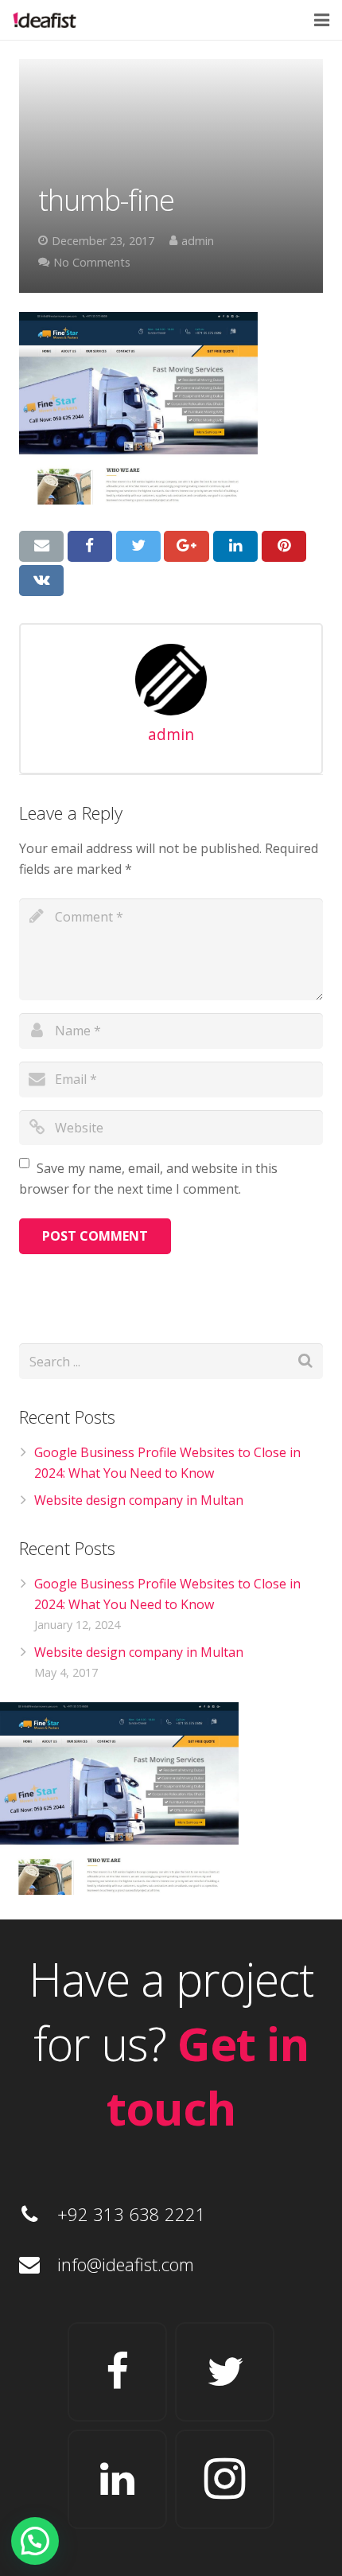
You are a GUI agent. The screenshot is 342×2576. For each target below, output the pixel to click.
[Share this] (90, 546)
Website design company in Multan (139, 1500)
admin (198, 241)
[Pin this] (284, 546)
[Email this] (41, 546)
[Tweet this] (138, 546)
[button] (35, 2541)
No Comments (92, 262)
